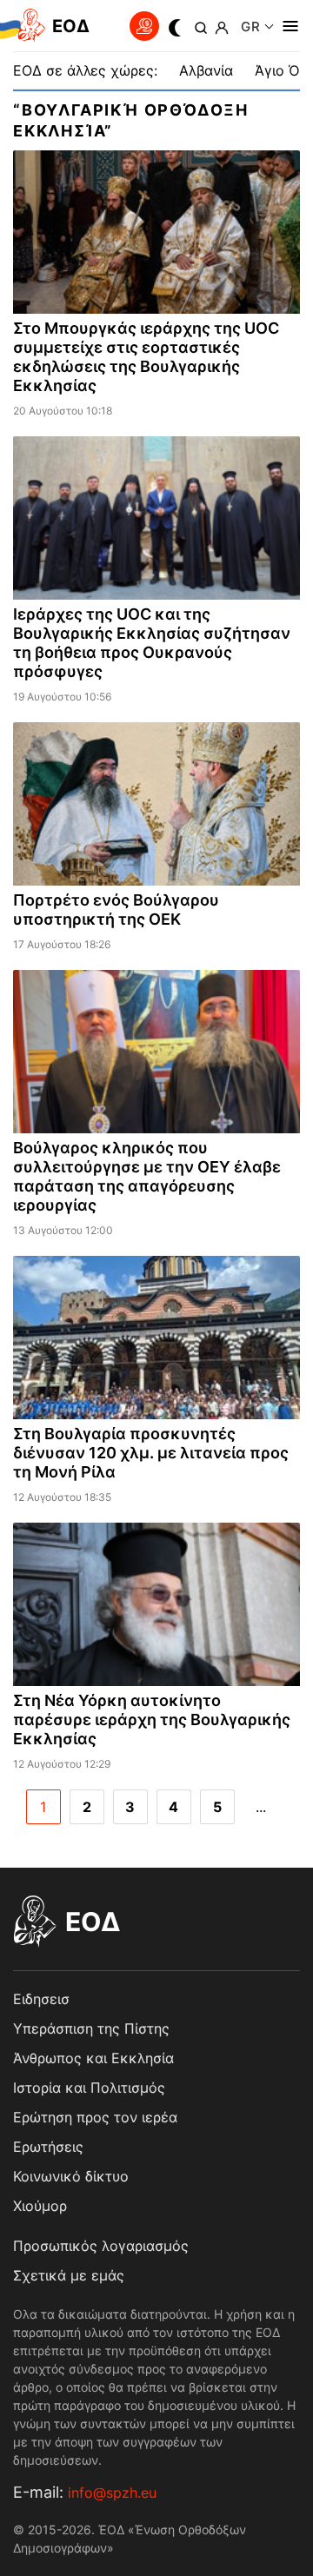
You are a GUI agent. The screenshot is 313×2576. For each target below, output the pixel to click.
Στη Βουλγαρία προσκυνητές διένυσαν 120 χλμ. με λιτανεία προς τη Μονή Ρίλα (151, 1453)
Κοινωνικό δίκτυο (71, 2176)
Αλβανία (206, 70)
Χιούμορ (40, 2206)
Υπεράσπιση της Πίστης (91, 2028)
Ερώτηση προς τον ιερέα (95, 2117)
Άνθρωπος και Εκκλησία (93, 2058)
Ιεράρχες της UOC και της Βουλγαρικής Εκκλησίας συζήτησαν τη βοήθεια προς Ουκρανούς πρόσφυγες (152, 643)
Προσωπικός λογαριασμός (101, 2246)
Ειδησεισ (41, 1999)
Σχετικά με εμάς (69, 2275)
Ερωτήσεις (48, 2147)
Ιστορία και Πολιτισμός (89, 2088)
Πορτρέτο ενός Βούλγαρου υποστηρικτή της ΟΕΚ (116, 910)
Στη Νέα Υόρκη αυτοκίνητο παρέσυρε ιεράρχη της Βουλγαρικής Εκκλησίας (152, 1720)
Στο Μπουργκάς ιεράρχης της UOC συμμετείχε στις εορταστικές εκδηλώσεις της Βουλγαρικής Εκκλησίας (146, 357)
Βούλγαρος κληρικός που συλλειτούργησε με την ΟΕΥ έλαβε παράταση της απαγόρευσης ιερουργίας (147, 1176)
